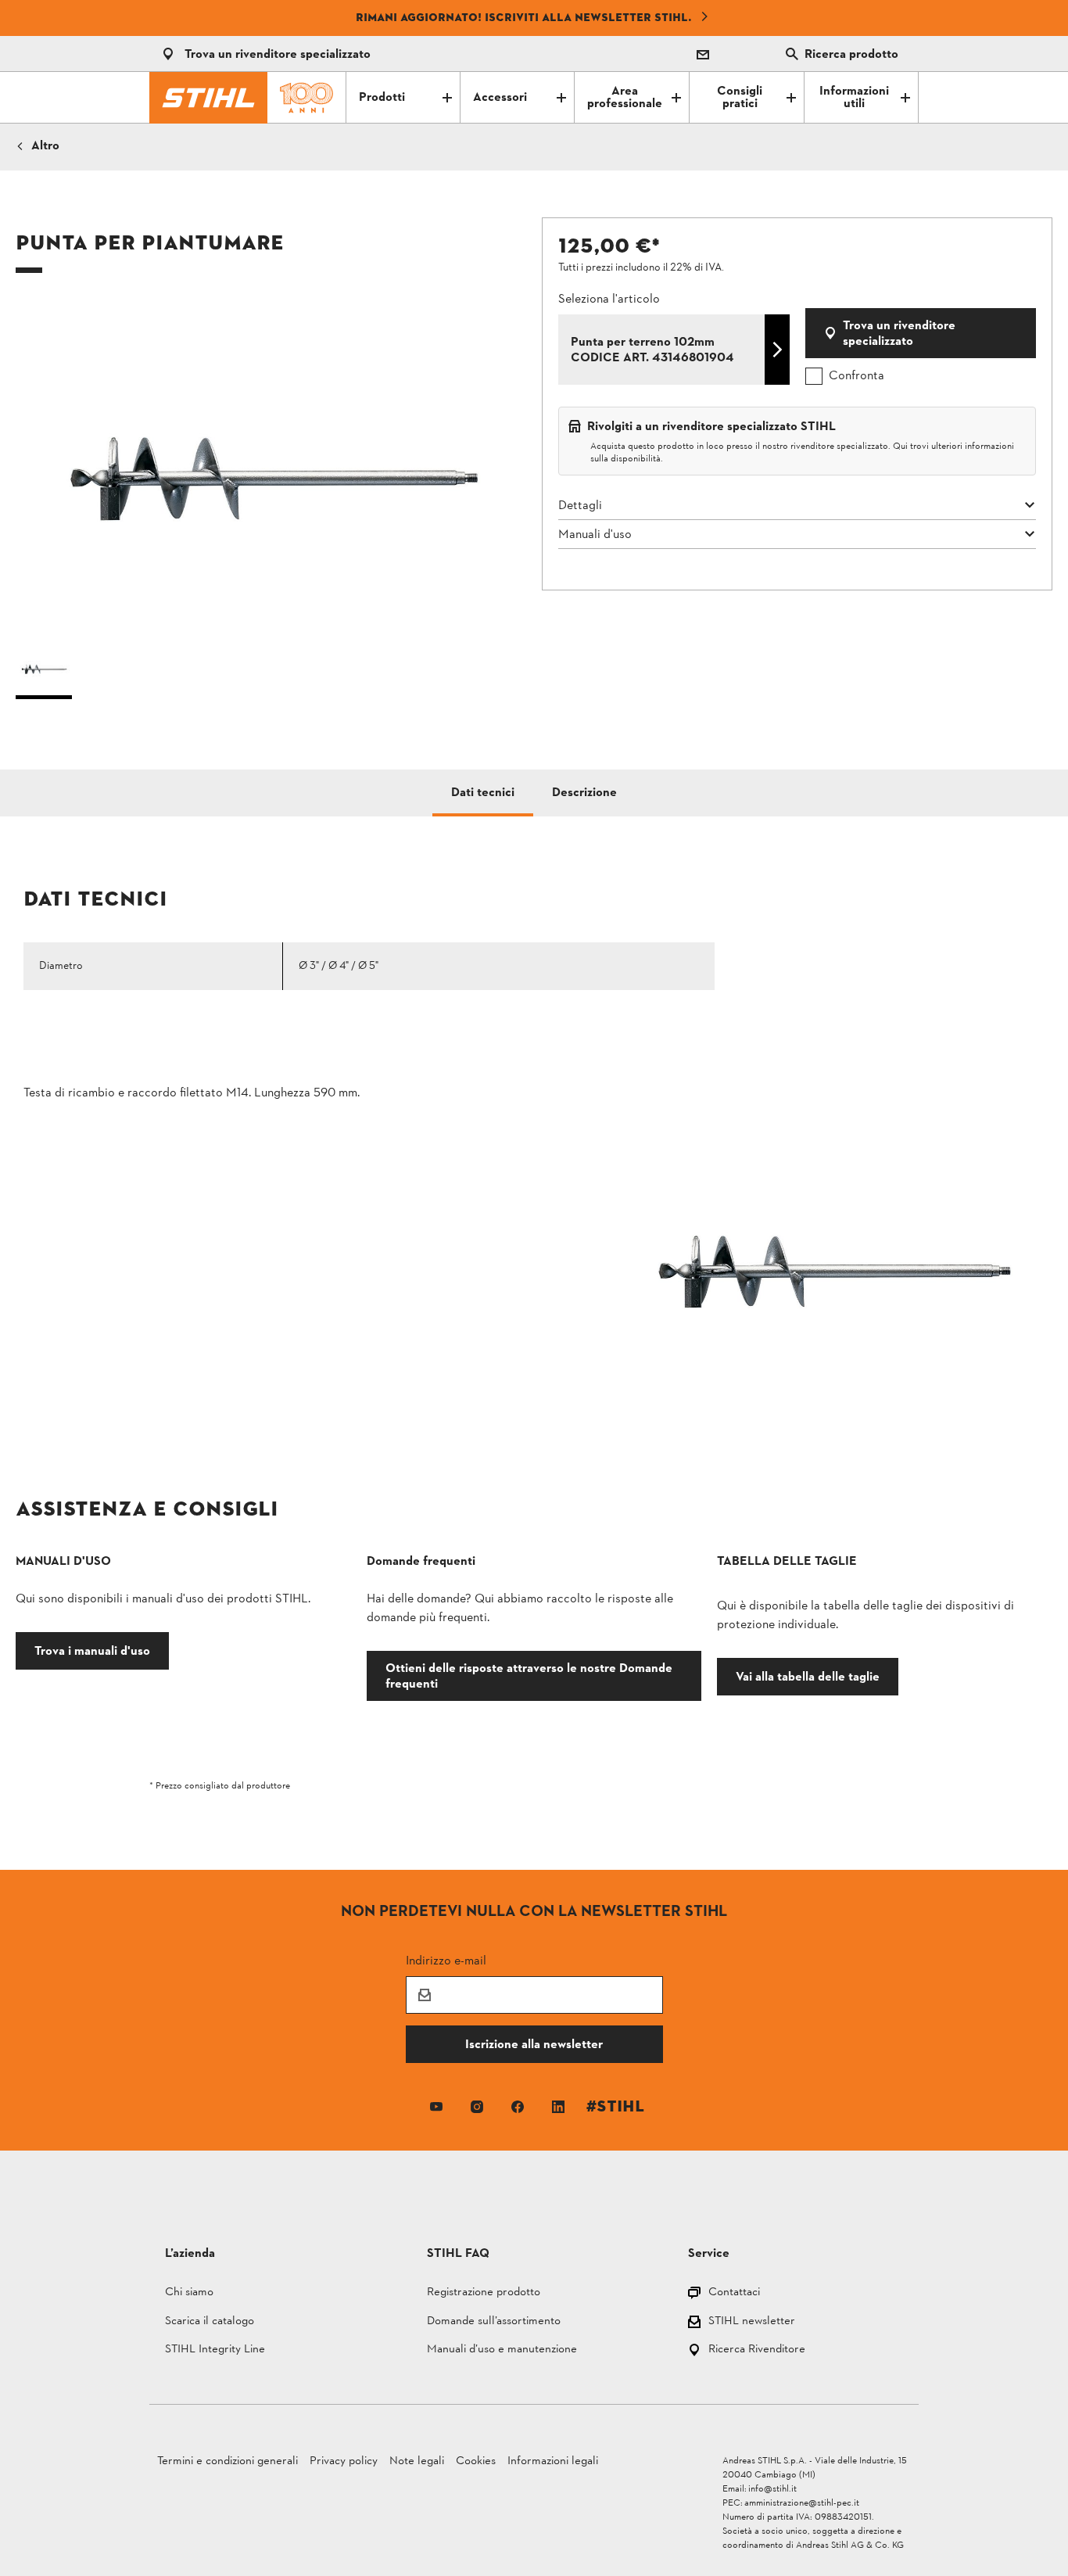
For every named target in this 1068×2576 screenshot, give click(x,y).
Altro (45, 146)
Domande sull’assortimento (494, 2322)
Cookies (476, 2461)
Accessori (500, 98)
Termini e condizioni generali (228, 2461)
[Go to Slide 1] (44, 672)
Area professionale (625, 98)
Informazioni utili (854, 98)
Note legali (417, 2461)
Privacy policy (344, 2461)
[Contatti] (703, 54)
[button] (271, 466)
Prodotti (382, 98)
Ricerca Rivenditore (757, 2350)
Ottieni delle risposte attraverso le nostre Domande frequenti (529, 1675)
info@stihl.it (772, 2489)
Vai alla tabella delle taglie (808, 1676)
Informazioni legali (553, 2461)
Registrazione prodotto (484, 2293)
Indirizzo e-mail (446, 1960)
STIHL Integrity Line (215, 2350)
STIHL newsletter (752, 2322)
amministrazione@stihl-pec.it (802, 2503)
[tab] (483, 793)
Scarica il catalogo (210, 2322)
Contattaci (734, 2293)
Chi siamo (189, 2293)
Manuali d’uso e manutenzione (502, 2350)
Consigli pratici (740, 98)
